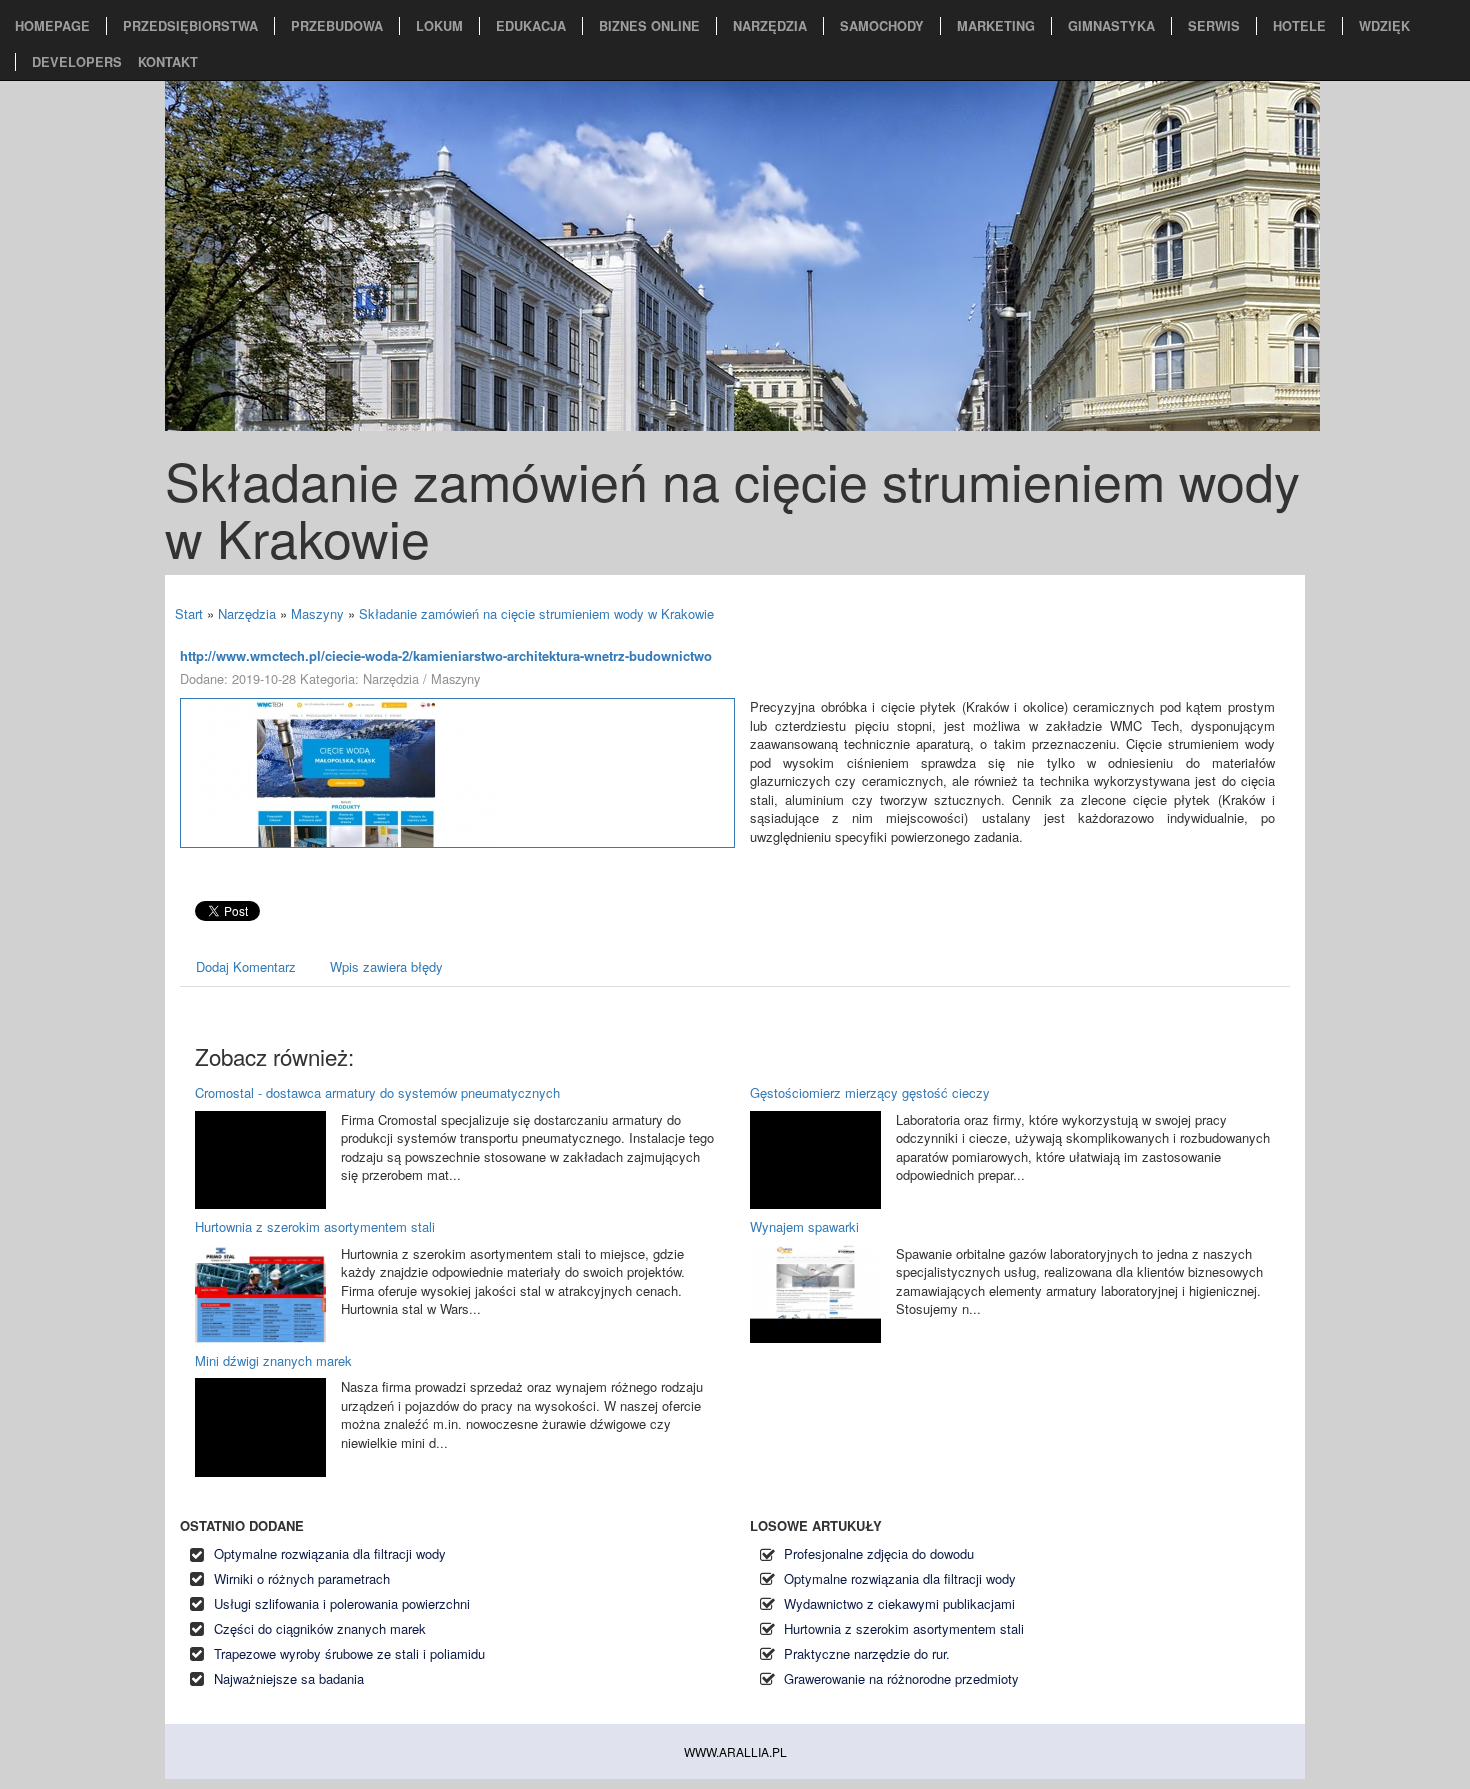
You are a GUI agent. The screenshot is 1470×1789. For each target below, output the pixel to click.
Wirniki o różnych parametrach (302, 1578)
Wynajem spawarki (804, 1226)
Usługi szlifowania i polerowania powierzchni (342, 1603)
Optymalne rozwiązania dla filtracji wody (330, 1553)
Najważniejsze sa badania (289, 1678)
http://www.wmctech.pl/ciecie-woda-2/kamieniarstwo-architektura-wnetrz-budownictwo (446, 655)
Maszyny (317, 613)
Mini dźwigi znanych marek (273, 1360)
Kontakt (168, 62)
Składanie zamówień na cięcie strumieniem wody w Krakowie (536, 613)
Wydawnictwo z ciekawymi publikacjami (899, 1603)
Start (189, 613)
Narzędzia (247, 613)
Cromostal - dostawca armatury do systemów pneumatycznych (377, 1092)
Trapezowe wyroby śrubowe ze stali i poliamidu (349, 1653)
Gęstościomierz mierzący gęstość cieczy (870, 1092)
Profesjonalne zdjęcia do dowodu (879, 1553)
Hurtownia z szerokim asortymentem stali (315, 1226)
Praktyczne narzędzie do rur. (867, 1653)
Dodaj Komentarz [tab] (246, 966)
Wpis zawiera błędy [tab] (386, 966)
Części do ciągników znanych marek (320, 1628)
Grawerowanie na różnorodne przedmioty (901, 1678)
